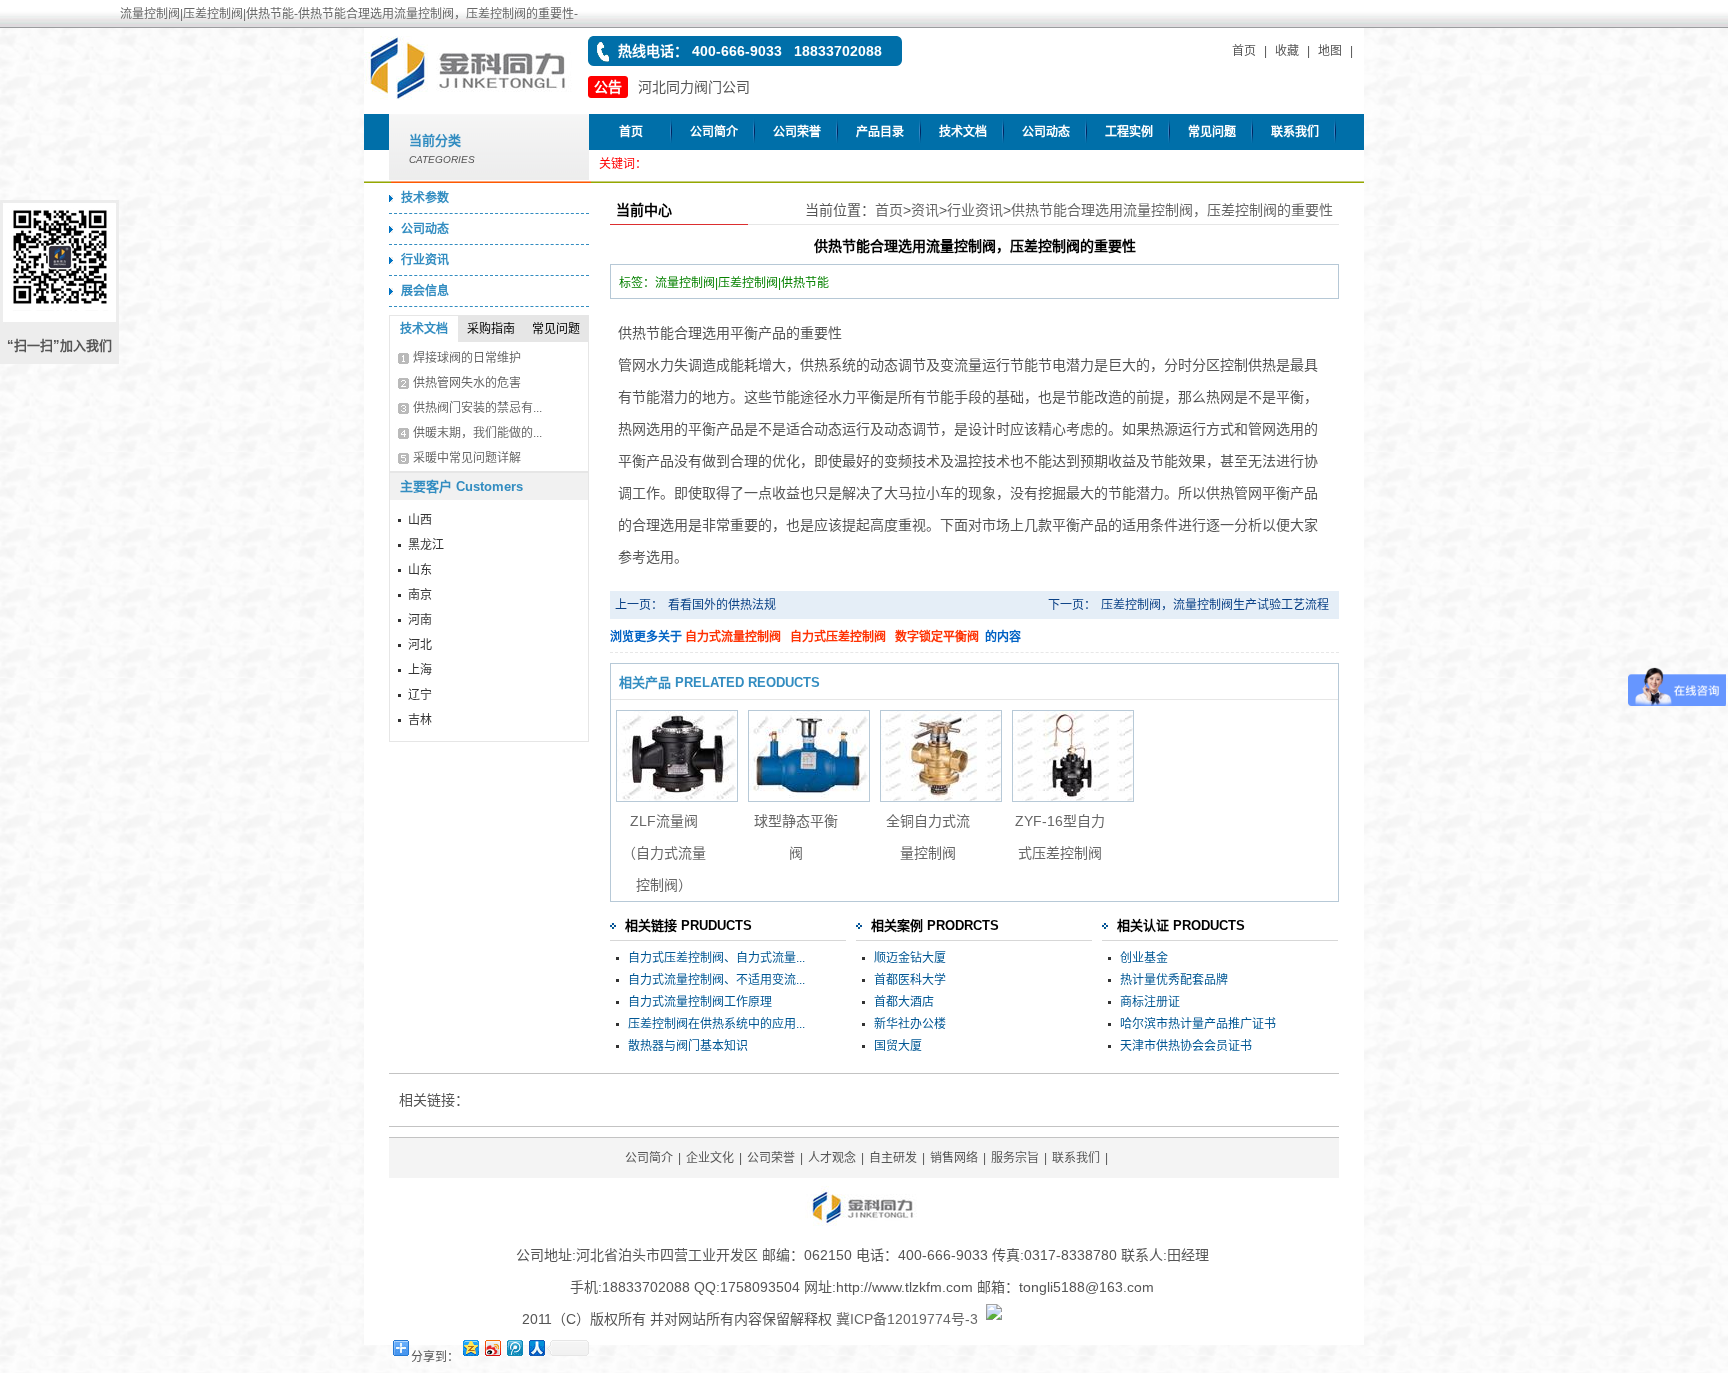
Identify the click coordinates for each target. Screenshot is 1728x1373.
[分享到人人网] (536, 1347)
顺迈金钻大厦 (910, 958)
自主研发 (893, 1158)
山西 (420, 520)
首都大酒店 (904, 1002)
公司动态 (1046, 132)
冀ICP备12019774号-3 (907, 1319)
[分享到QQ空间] (470, 1347)
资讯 (925, 210)
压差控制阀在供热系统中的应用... (716, 1024)
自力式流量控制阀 (733, 637)
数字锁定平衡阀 (937, 637)
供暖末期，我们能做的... (477, 433)
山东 (420, 570)
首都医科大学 (910, 980)
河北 (420, 645)
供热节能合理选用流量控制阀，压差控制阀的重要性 (1172, 210)
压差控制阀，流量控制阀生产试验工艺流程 (1215, 605)
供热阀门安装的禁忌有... (477, 408)
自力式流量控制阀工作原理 (700, 1002)
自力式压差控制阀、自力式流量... (716, 958)
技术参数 (425, 198)
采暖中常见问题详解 (467, 458)
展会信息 (425, 291)
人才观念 (832, 1158)
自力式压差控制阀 (838, 637)
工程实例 (1129, 132)
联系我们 (1295, 132)
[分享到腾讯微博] (514, 1347)
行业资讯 (425, 260)
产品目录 (880, 132)
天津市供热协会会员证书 (1186, 1046)
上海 (420, 670)
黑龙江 (426, 545)
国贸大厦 (898, 1046)
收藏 (1287, 51)
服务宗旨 (1015, 1158)
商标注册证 (1150, 1002)
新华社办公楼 (910, 1024)
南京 (420, 595)
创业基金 (1144, 958)
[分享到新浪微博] (492, 1347)
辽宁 (420, 695)
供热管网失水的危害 (467, 383)
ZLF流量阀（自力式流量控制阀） (664, 853)
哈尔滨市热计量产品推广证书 (1198, 1024)
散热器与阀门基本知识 (688, 1046)
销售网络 (954, 1158)
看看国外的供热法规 (722, 605)
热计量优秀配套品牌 (1174, 980)
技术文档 (963, 132)
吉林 (420, 720)
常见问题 (1212, 132)
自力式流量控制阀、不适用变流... (716, 980)
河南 (420, 620)
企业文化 (710, 1158)
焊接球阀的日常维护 (467, 358)
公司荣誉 (797, 132)
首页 (1244, 51)
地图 (1330, 51)
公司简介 (714, 132)
